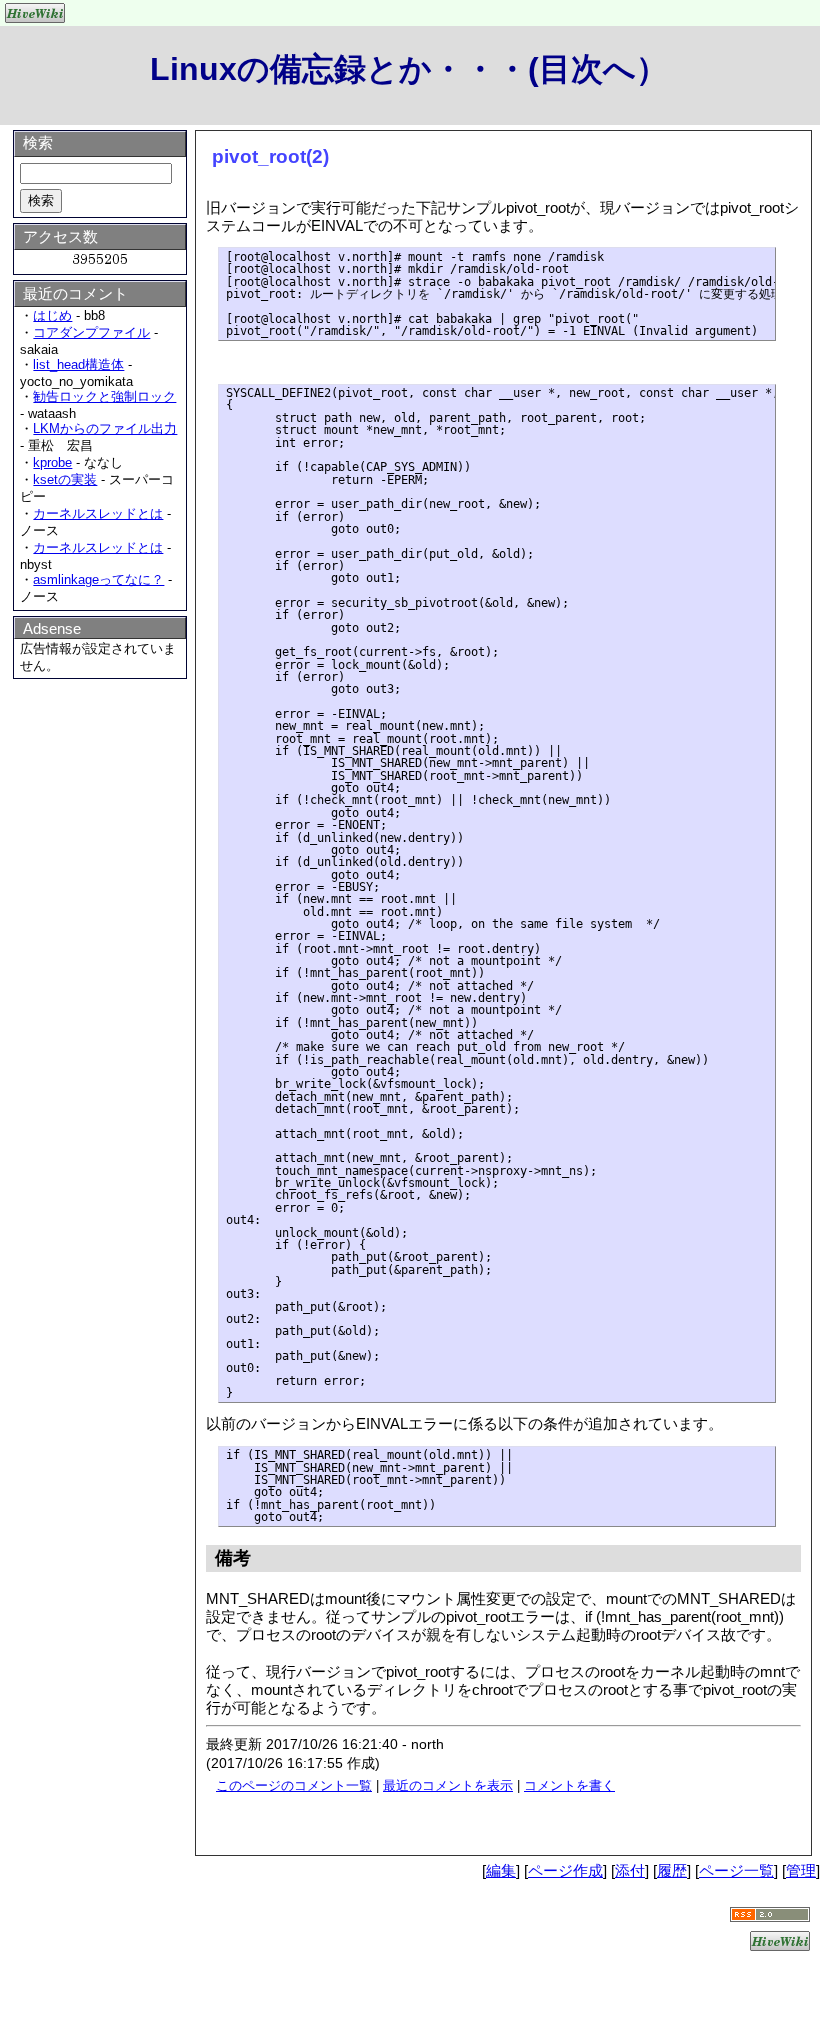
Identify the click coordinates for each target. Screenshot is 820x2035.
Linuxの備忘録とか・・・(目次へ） (409, 69)
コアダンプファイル (91, 332)
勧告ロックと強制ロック (104, 396)
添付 (630, 1870)
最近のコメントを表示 (448, 1785)
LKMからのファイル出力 (105, 428)
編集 (501, 1870)
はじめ (52, 315)
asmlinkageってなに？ (98, 579)
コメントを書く (569, 1785)
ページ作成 (565, 1870)
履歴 (672, 1870)
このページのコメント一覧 (294, 1785)
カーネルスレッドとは (98, 513)
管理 (801, 1870)
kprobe (52, 462)
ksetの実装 (65, 479)
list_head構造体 (78, 364)
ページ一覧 (736, 1870)
